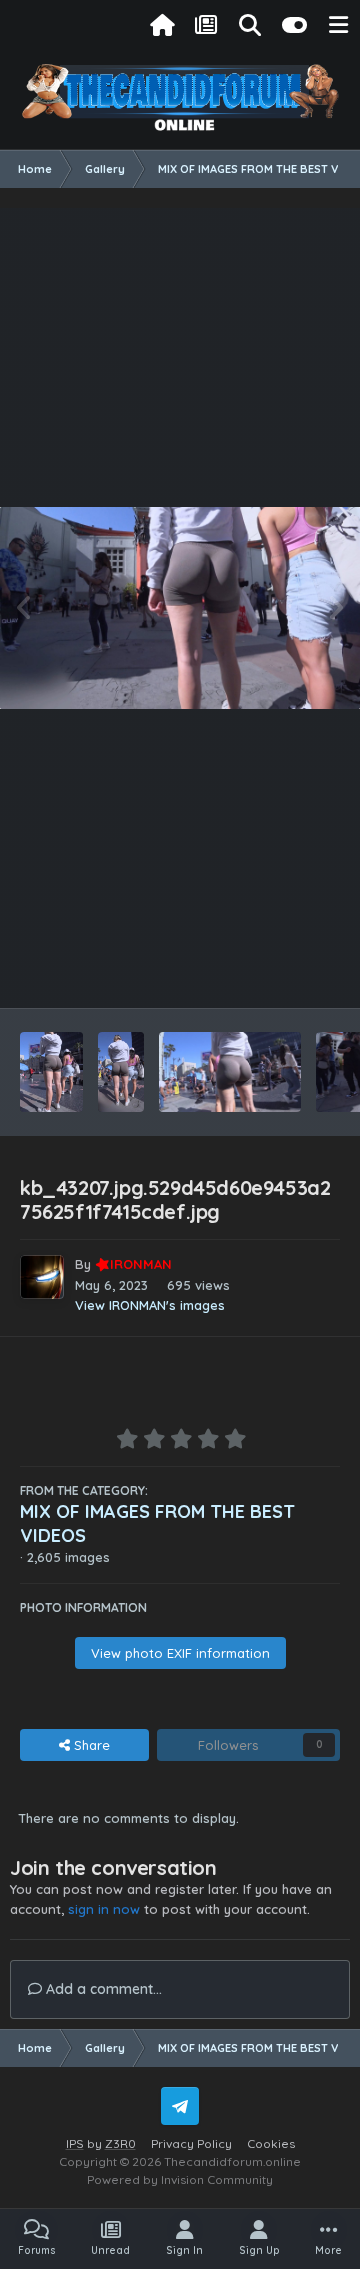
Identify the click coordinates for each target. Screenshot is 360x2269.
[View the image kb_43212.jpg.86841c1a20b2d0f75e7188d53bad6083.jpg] (51, 1072)
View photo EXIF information (180, 1653)
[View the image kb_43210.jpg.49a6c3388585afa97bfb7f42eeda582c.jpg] (230, 1072)
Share (90, 1745)
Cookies (271, 2143)
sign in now (104, 1909)
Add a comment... (102, 1989)
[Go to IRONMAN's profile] (42, 1277)
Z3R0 (120, 2143)
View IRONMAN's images (150, 1305)
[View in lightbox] (180, 608)
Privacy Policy (191, 2143)
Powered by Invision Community (180, 2179)
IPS (75, 2143)
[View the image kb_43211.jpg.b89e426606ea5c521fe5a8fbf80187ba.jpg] (121, 1072)
